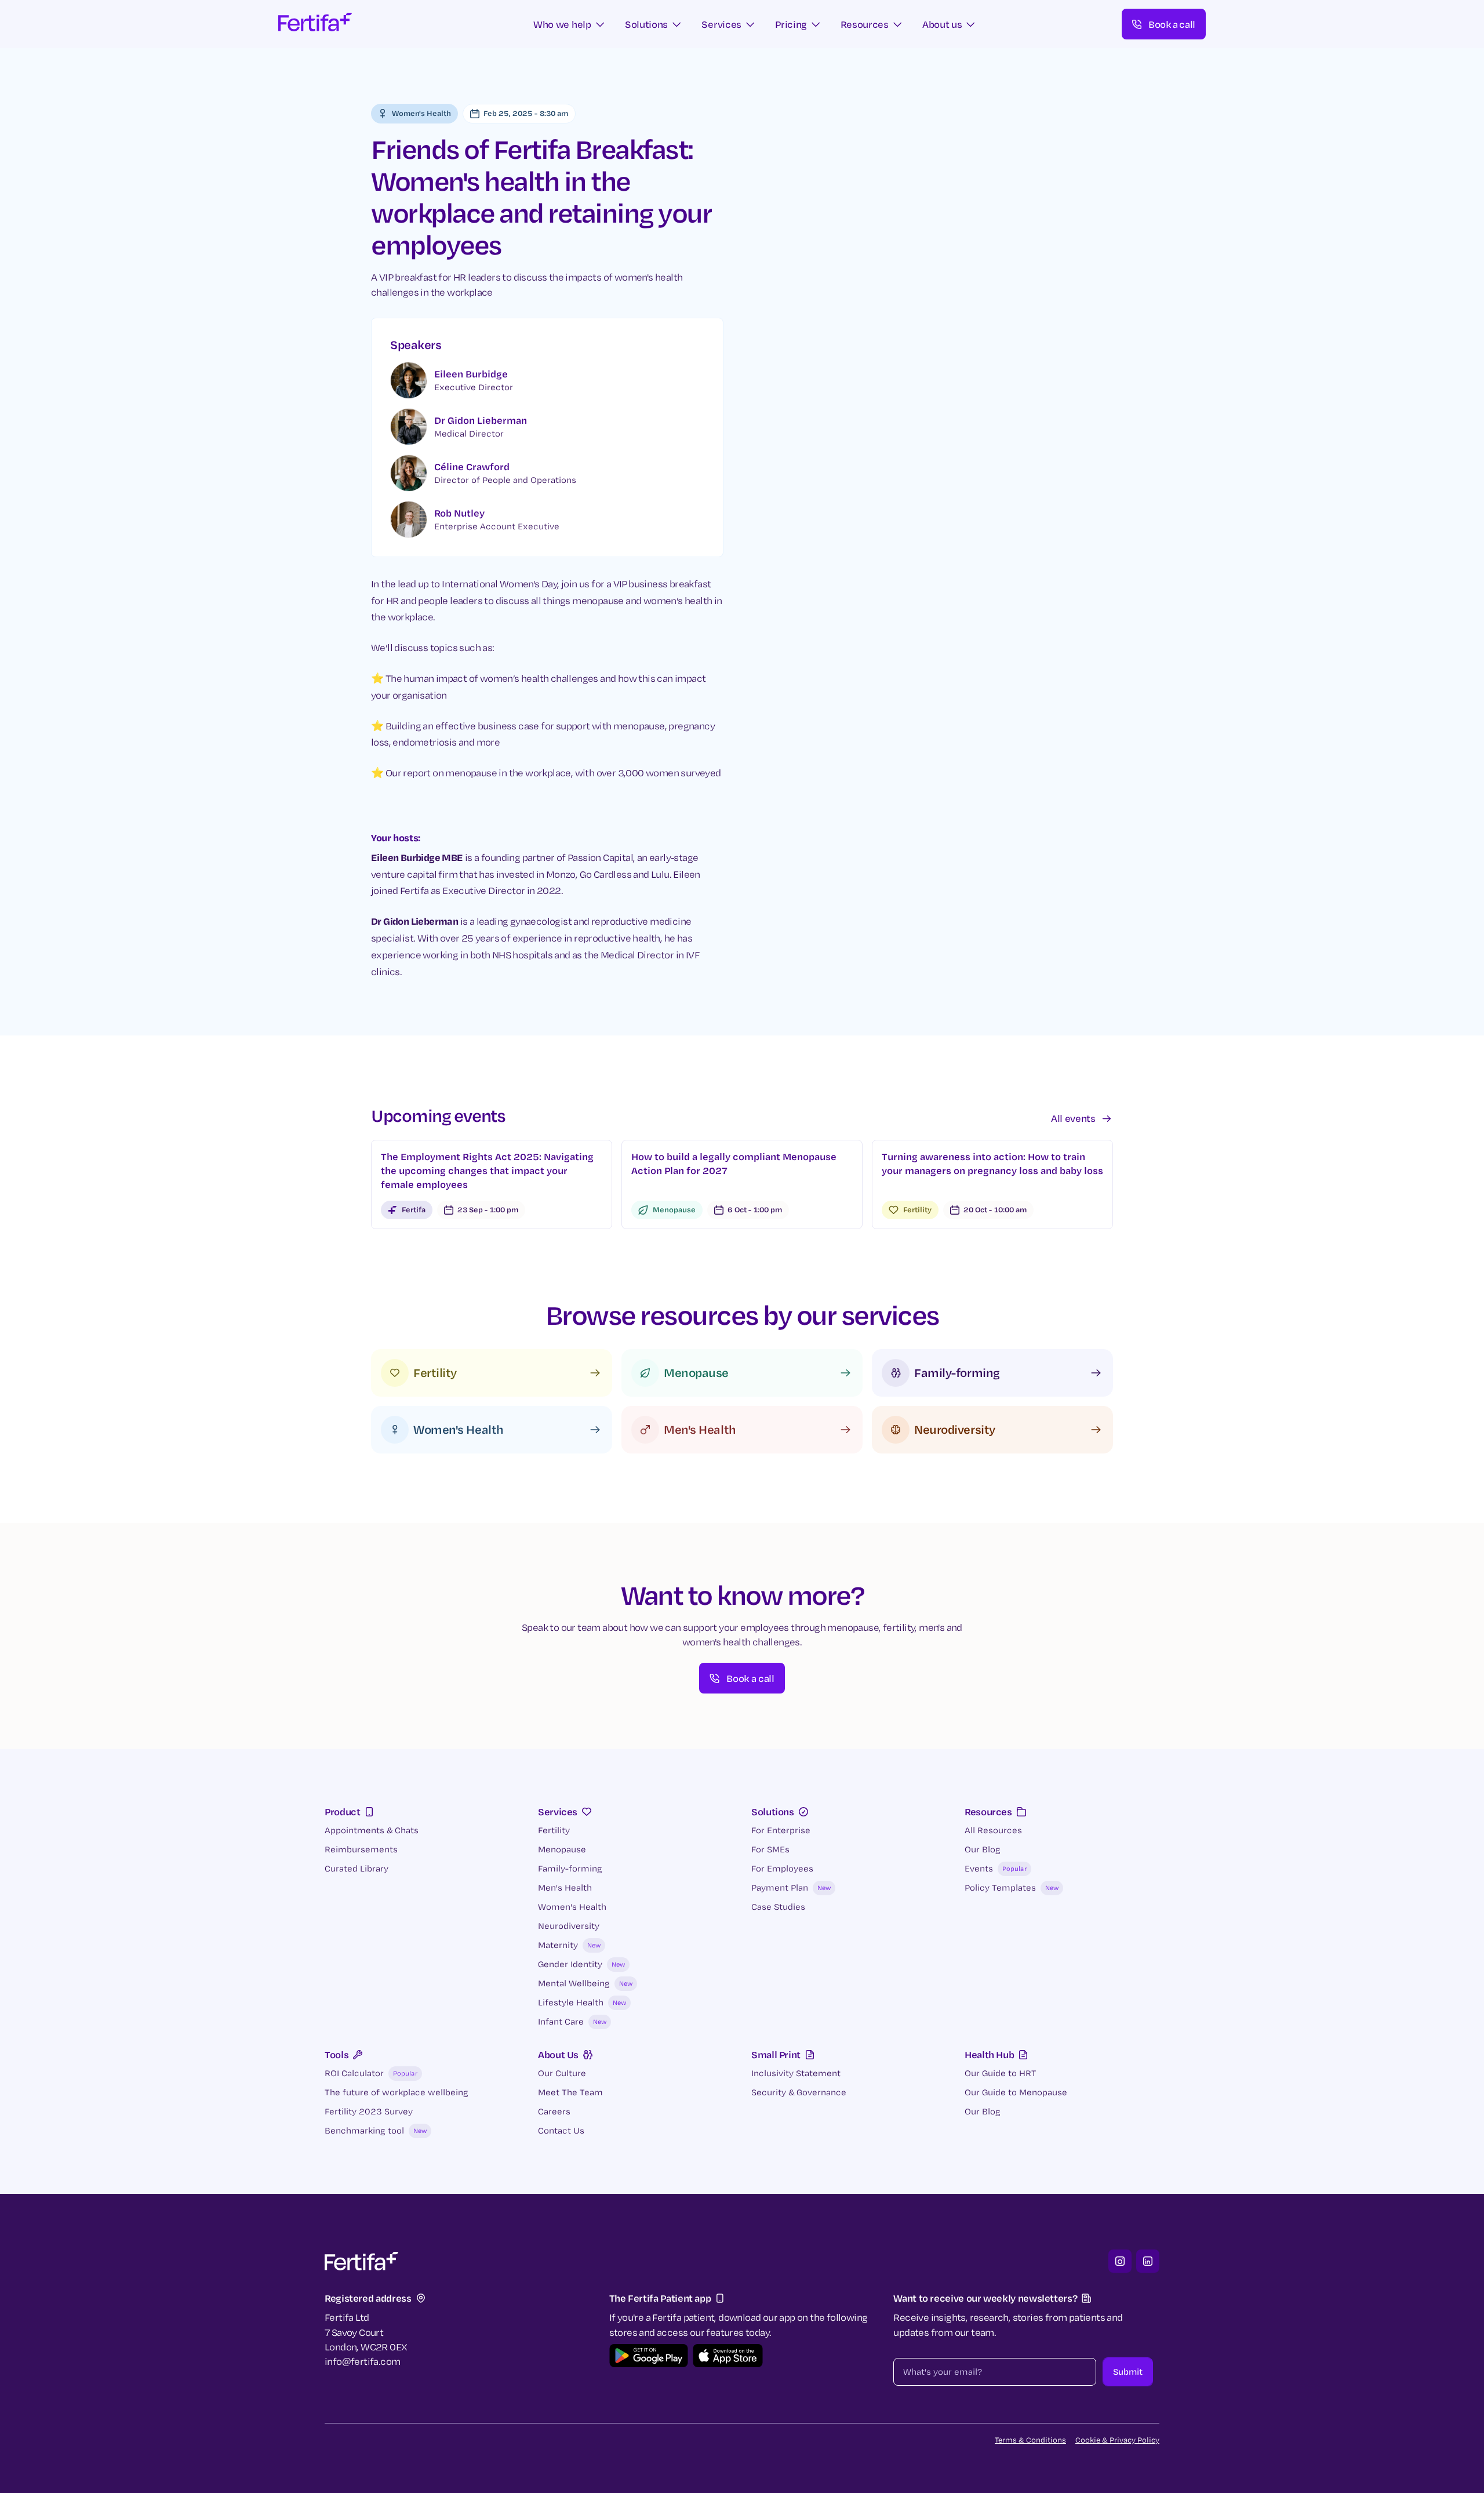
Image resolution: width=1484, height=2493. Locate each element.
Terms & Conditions (1030, 2440)
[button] (570, 24)
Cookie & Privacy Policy (1117, 2440)
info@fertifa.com (362, 2361)
